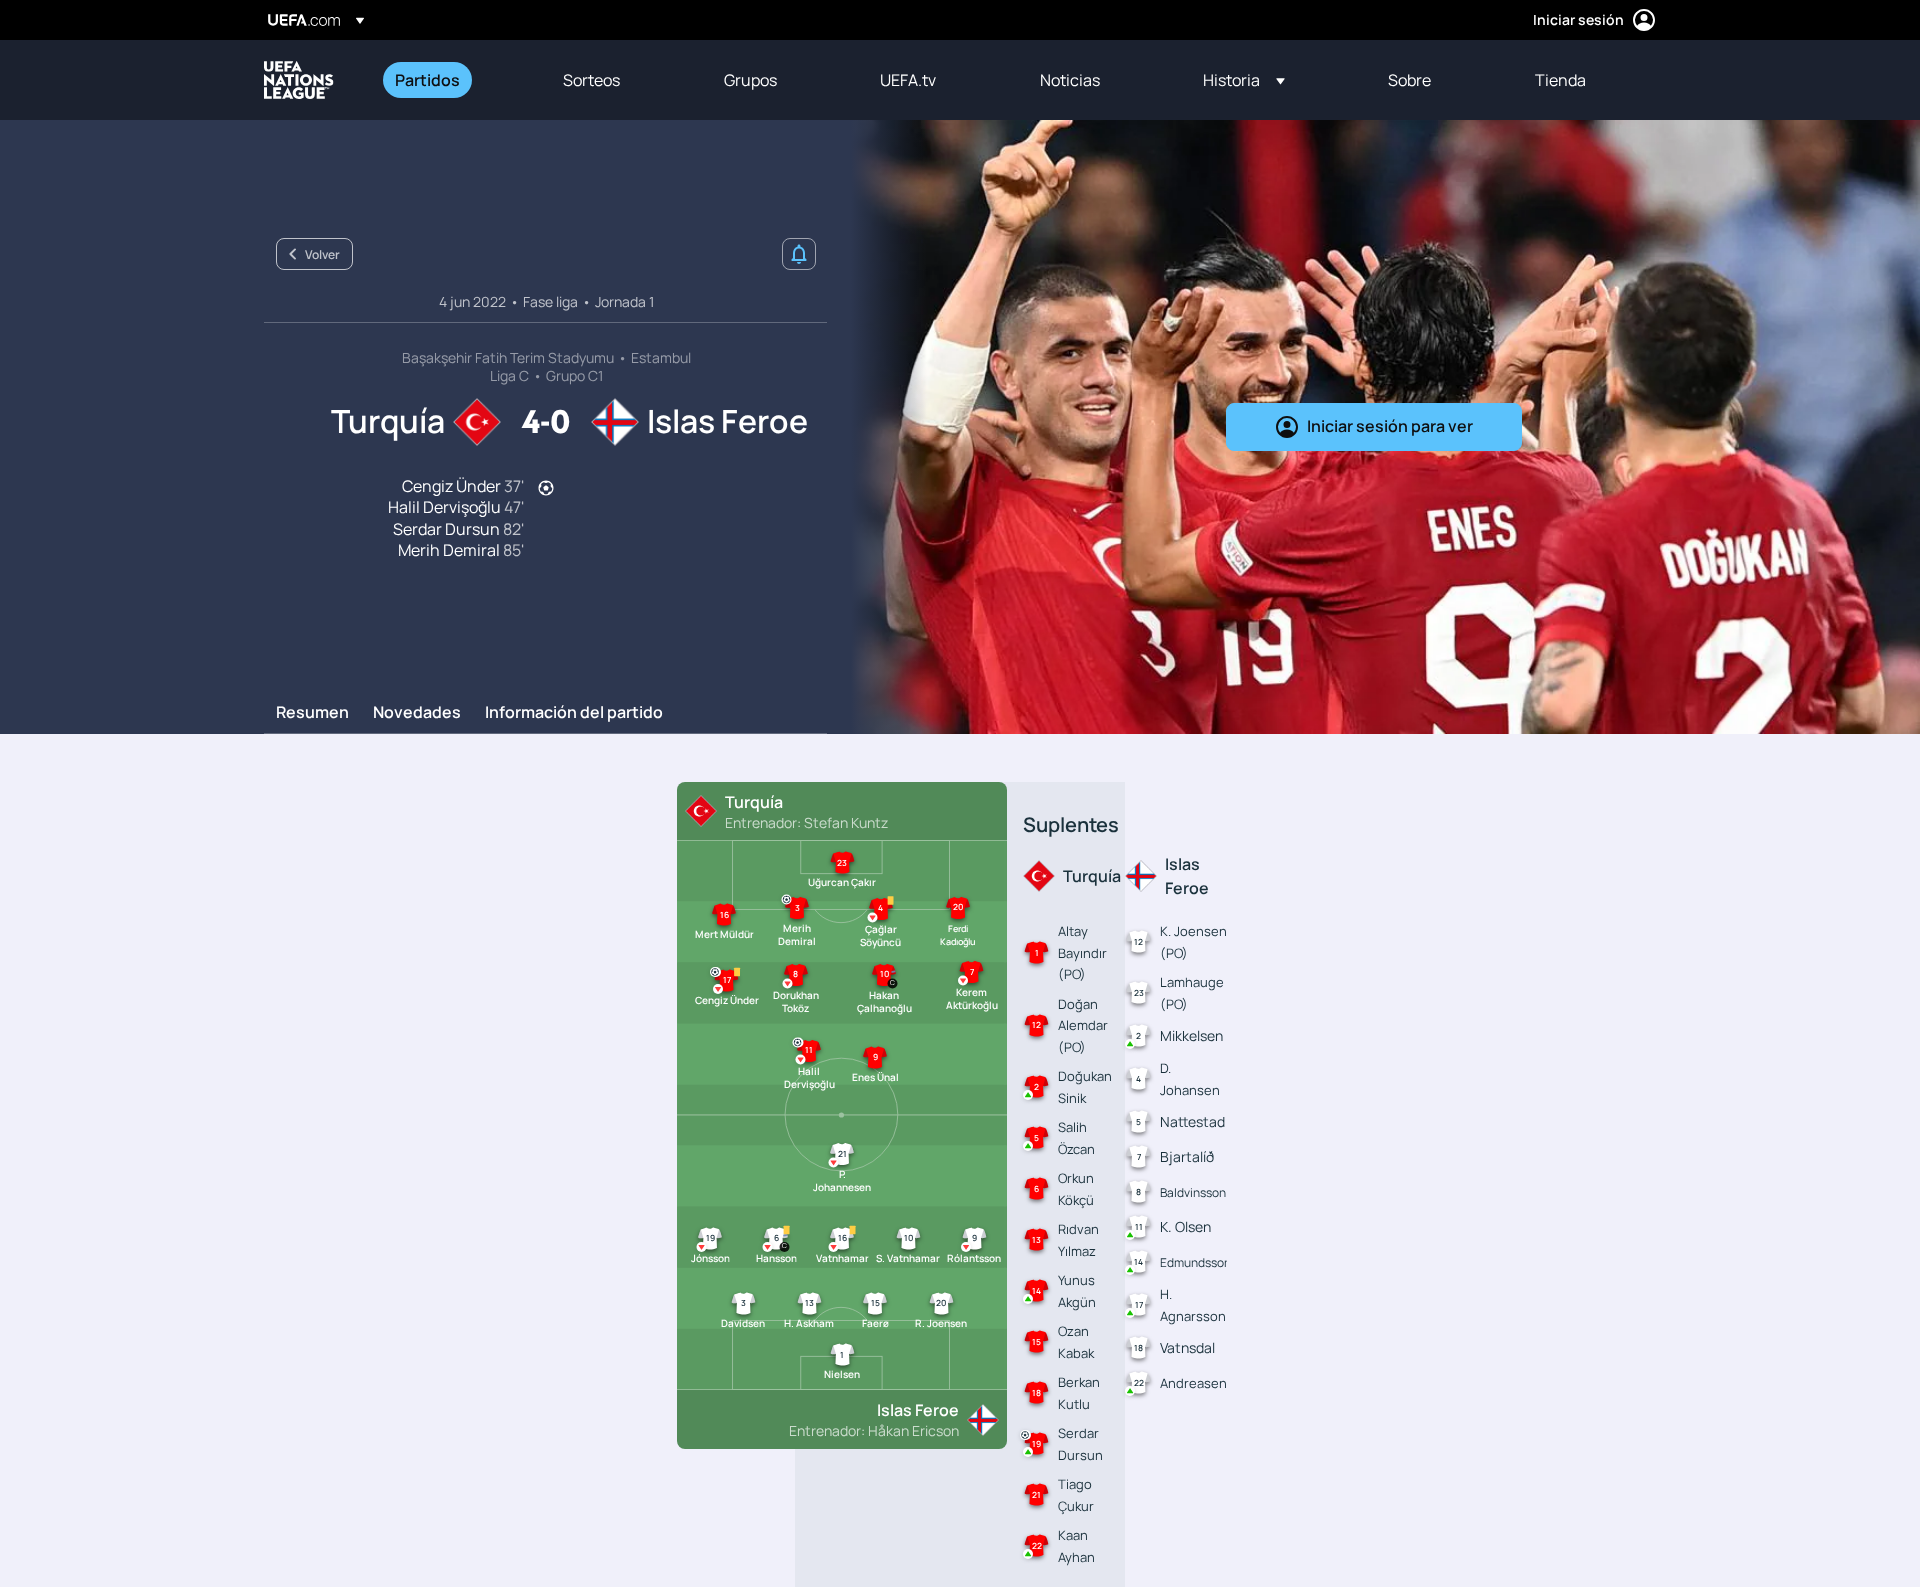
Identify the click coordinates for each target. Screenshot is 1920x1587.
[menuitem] (454, 80)
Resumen (312, 713)
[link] (427, 80)
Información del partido (574, 713)
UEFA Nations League (299, 80)
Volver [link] (322, 254)
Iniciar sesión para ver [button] (1390, 426)
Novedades (417, 713)
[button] (1244, 80)
